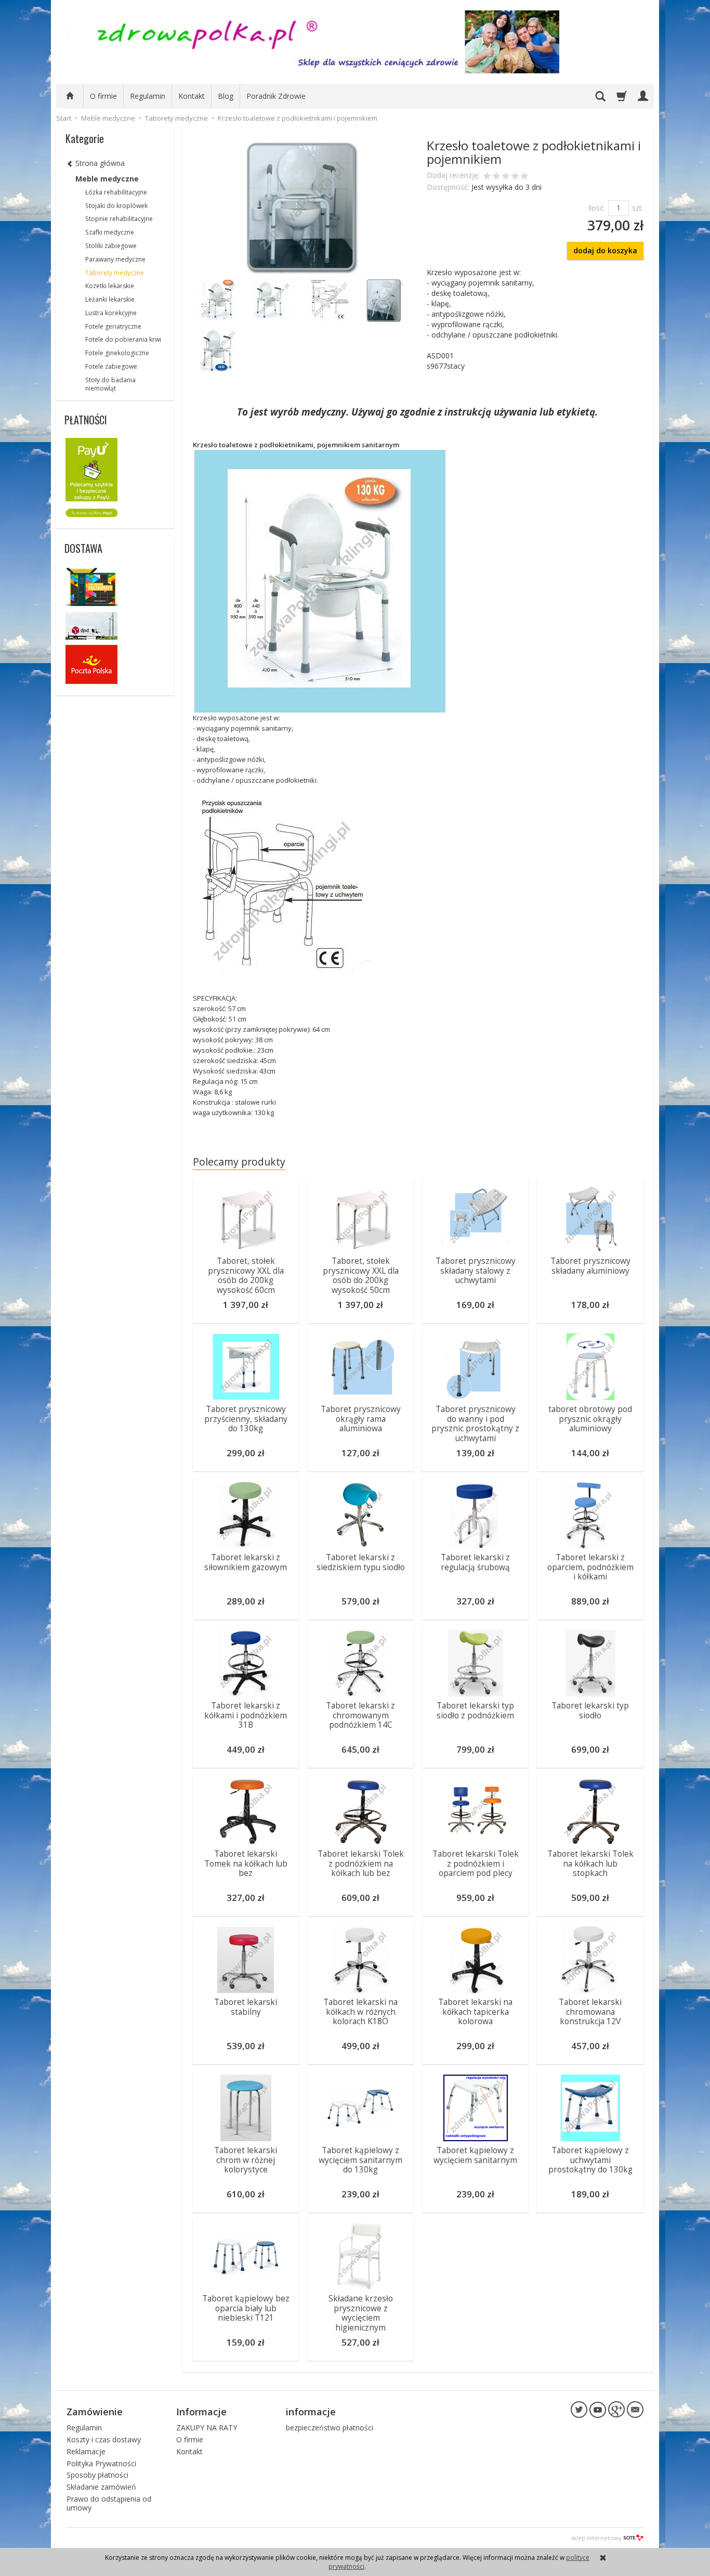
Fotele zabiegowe (111, 366)
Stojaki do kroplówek (116, 206)
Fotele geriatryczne (113, 326)
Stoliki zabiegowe (111, 246)
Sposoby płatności (97, 2475)
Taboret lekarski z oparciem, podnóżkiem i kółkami (590, 1567)
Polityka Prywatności (101, 2463)
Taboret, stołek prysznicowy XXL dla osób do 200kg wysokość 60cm (246, 1275)
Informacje (201, 2412)
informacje (311, 2412)
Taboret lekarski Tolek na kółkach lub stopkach (590, 1863)
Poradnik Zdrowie (276, 96)
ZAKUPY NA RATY (207, 2428)
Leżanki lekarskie (110, 299)
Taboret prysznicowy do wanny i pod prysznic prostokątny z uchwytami (475, 1423)
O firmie (103, 96)
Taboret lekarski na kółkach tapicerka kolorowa (475, 2012)
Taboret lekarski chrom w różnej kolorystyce (246, 2160)
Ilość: (596, 208)
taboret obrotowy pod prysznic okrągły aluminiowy (590, 1419)
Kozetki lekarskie (110, 286)
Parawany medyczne (115, 259)
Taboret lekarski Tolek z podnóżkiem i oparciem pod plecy (476, 1863)
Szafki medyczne (110, 232)
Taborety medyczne (115, 273)
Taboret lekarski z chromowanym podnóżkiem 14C (360, 1715)
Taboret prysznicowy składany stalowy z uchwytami (476, 1271)
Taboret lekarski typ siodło (590, 1710)
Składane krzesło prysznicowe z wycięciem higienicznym (361, 2313)
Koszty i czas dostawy (104, 2439)
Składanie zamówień (101, 2487)
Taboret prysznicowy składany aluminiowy (590, 1266)
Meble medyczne (107, 179)
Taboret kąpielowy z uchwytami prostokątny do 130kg (590, 2160)
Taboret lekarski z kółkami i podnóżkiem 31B (246, 1715)
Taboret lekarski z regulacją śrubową (475, 1562)
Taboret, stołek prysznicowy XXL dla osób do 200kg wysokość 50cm (361, 1275)
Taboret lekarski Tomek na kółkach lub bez (246, 1863)
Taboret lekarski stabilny (246, 2007)
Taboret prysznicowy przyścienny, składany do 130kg (246, 1419)
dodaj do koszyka (605, 250)
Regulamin (148, 96)
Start (64, 118)
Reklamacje (86, 2451)
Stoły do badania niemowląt (110, 384)
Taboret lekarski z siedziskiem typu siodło (361, 1562)
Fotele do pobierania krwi (123, 339)
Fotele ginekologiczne (117, 353)
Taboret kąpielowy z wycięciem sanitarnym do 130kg (360, 2160)
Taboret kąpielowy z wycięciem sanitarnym (475, 2155)
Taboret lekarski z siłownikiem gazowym (246, 1562)
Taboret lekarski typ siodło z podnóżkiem (475, 1710)
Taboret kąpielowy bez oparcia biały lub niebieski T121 (246, 2308)
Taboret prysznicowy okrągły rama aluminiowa (361, 1419)
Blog (226, 96)
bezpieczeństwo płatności (330, 2428)
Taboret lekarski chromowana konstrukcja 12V (590, 2012)
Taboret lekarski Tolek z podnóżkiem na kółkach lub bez (361, 1863)
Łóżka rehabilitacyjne (116, 192)
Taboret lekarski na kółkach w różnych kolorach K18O (360, 2012)
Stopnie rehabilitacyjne (119, 219)
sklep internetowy (596, 2538)
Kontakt (192, 96)
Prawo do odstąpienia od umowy (109, 2503)
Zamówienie (95, 2412)
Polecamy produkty (239, 1162)
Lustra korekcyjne (111, 313)
